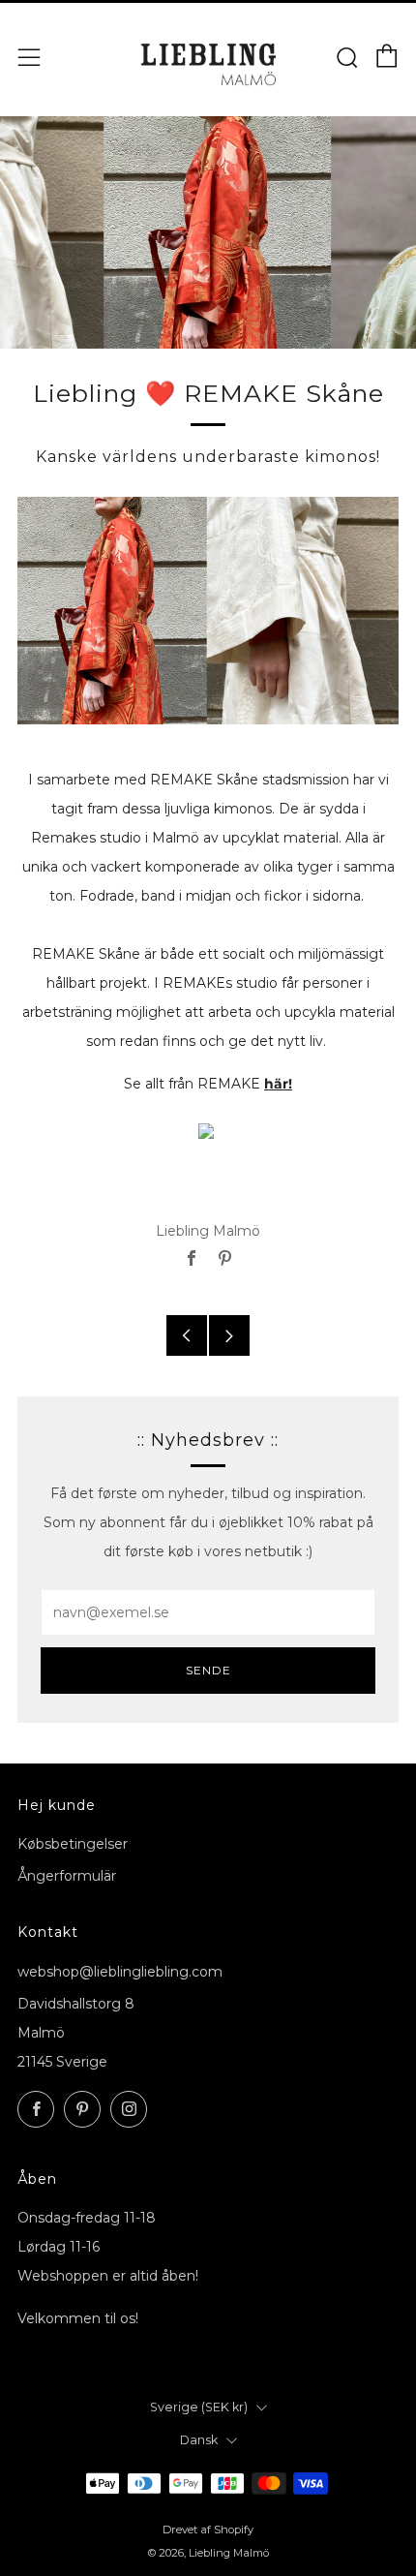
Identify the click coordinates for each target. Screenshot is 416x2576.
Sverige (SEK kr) (199, 2407)
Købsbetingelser (73, 1844)
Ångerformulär (67, 1876)
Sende (208, 1670)
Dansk (199, 2440)
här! (278, 1084)
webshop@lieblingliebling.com (120, 1972)
